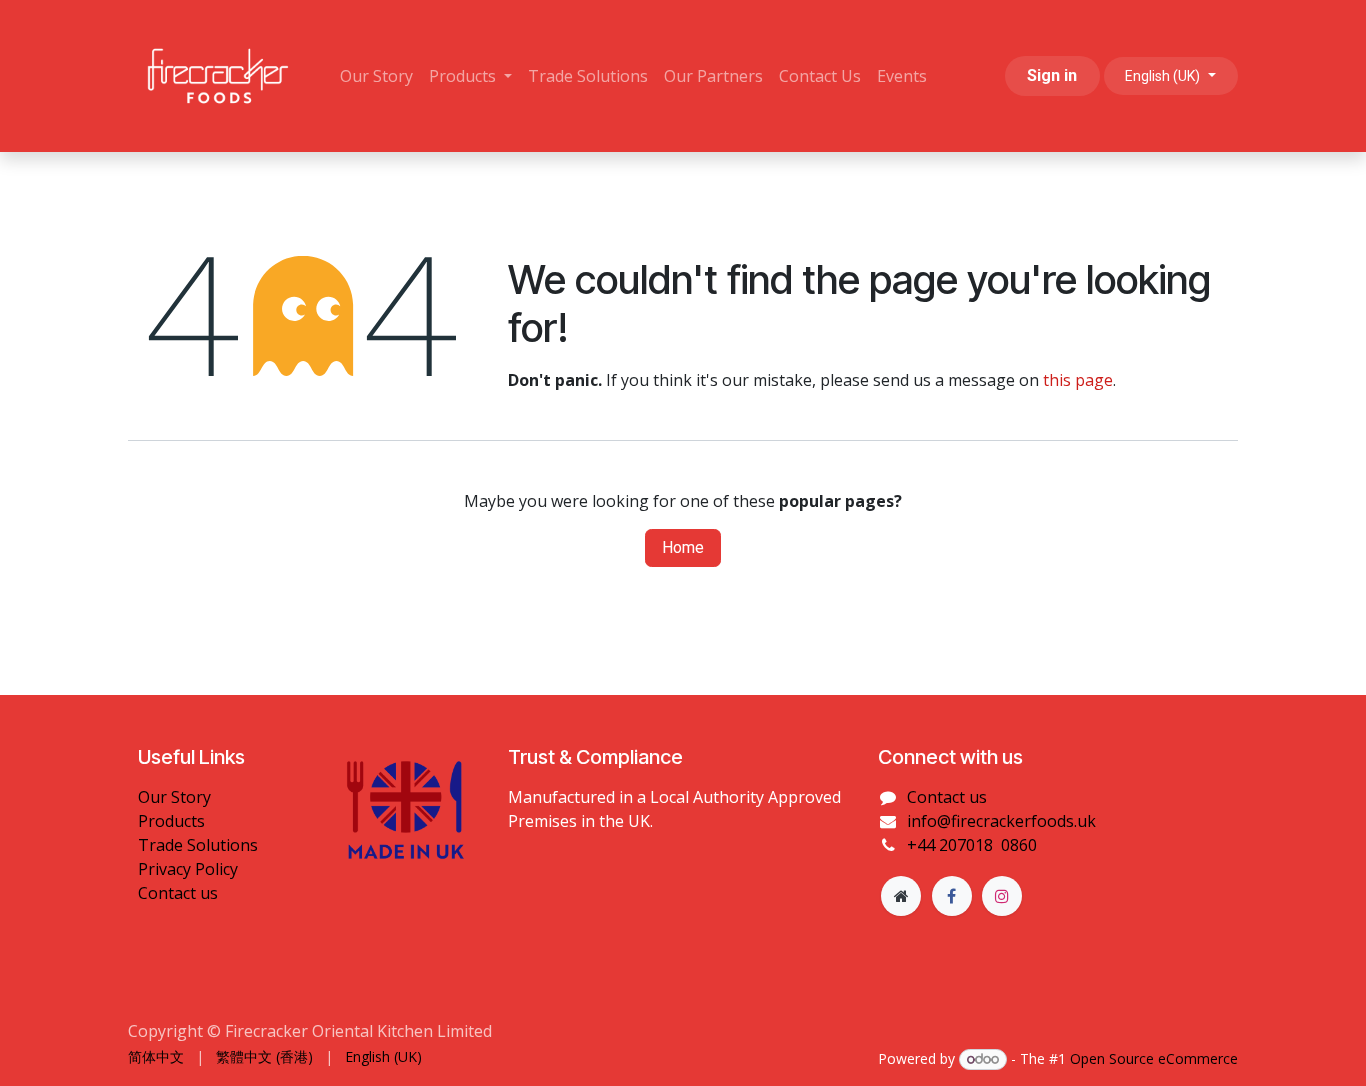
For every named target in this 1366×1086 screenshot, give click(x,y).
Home (683, 547)
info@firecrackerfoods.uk (1001, 821)
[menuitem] (376, 76)
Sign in (1052, 75)
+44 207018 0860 (972, 845)
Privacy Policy (188, 869)
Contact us (178, 893)
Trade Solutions (198, 845)
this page (1078, 380)
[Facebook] (952, 896)
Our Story (174, 797)
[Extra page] (901, 896)
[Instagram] (1002, 896)
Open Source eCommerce (1154, 1058)
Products (171, 821)
